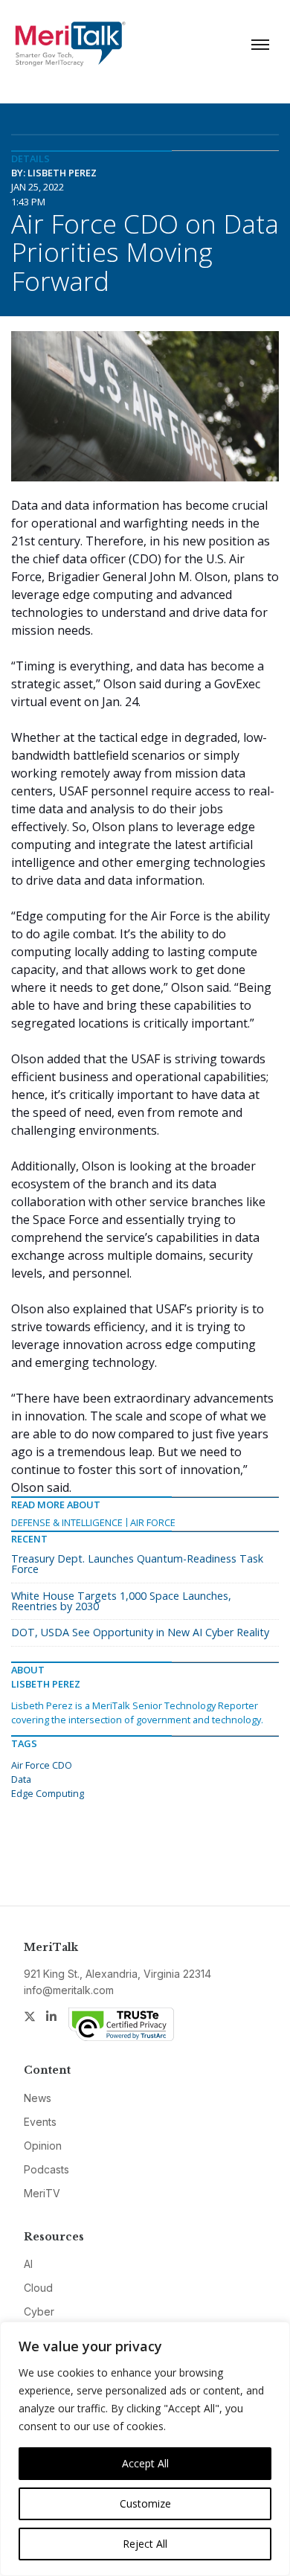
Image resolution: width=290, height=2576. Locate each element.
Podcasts (46, 2169)
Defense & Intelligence (67, 1522)
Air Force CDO (42, 1765)
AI (28, 2264)
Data (21, 1779)
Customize (145, 2503)
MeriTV (42, 2193)
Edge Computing (48, 1793)
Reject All (145, 2544)
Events (40, 2122)
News (38, 2098)
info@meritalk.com (69, 1990)
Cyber (39, 2311)
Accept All (145, 2463)
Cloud (38, 2288)
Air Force (153, 1522)
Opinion (43, 2146)
